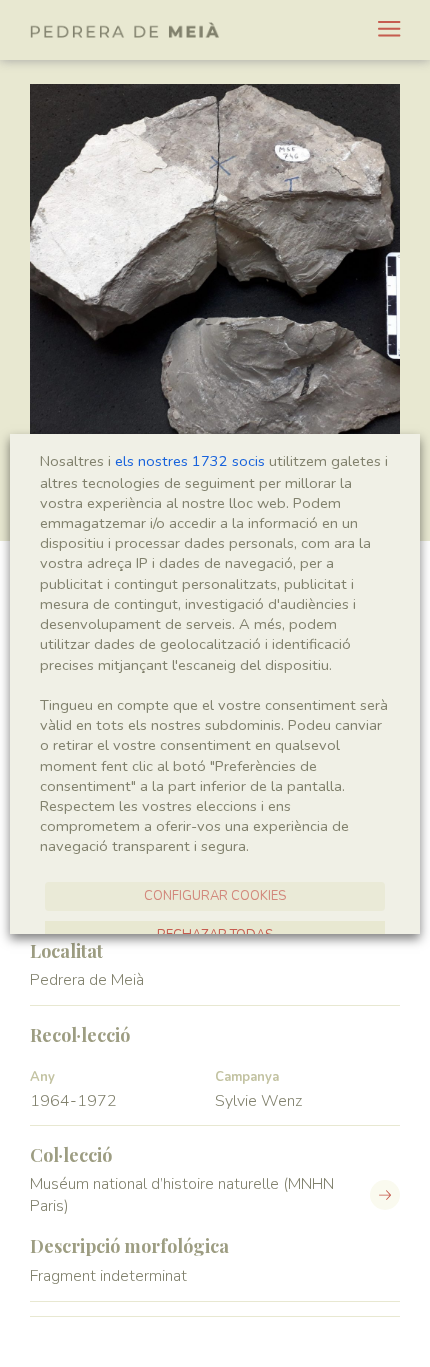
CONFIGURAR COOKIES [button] (215, 896)
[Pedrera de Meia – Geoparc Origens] (125, 30)
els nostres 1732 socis (190, 461)
